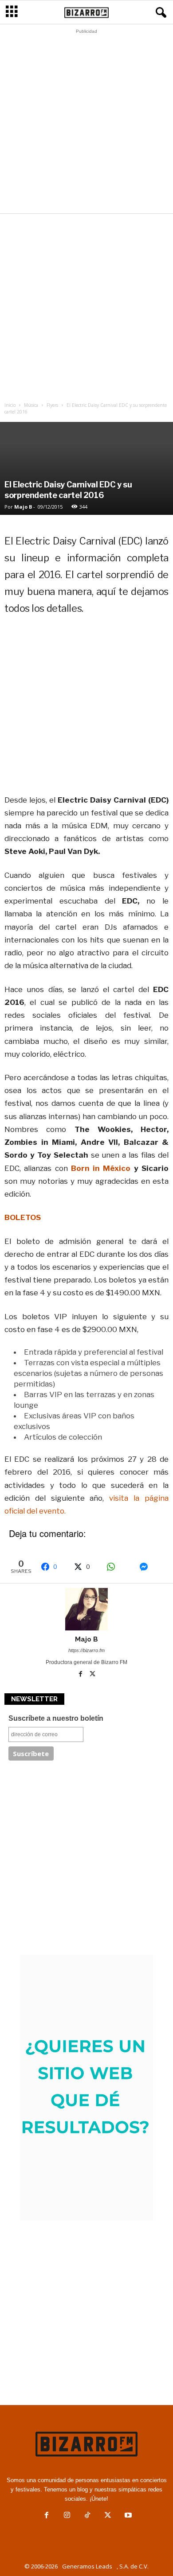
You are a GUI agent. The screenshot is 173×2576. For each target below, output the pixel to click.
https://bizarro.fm (86, 1650)
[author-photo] (86, 1609)
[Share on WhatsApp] (118, 1567)
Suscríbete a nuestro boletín (56, 1718)
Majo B (23, 507)
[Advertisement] (86, 124)
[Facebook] (81, 1675)
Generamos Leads (87, 2566)
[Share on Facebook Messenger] (151, 1567)
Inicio (10, 405)
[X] (93, 1675)
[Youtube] (127, 2516)
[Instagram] (67, 2516)
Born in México (101, 1168)
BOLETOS (23, 1217)
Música (31, 405)
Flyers (52, 405)
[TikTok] (87, 2516)
